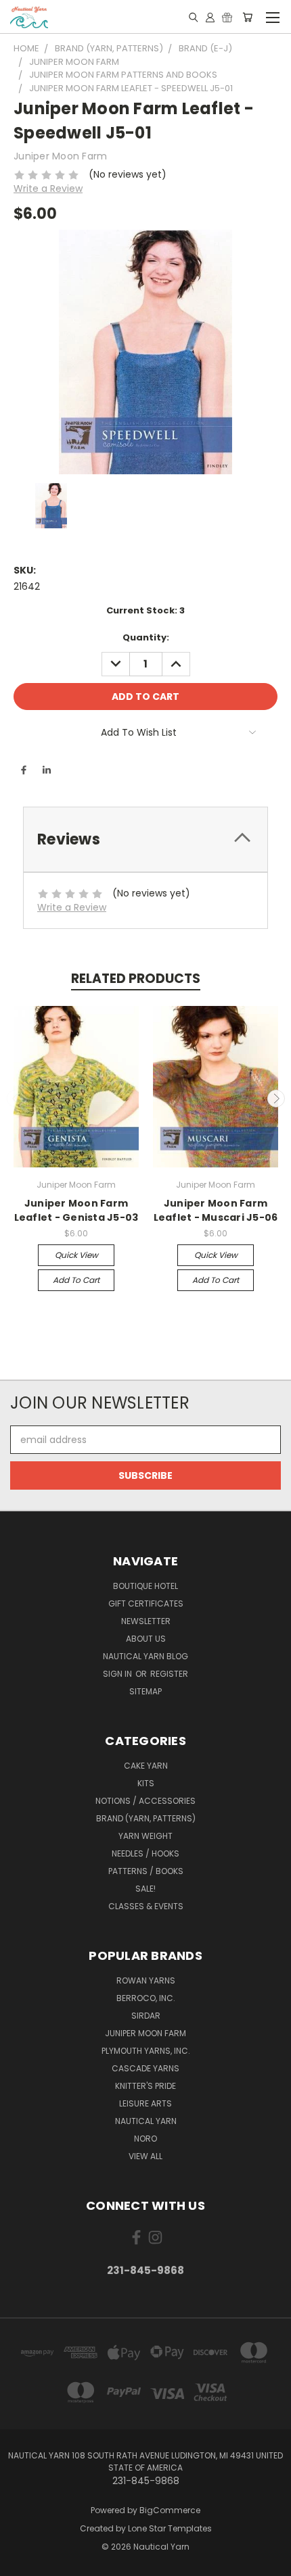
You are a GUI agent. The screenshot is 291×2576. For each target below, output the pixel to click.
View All (145, 2156)
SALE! (145, 1889)
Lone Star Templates (170, 2528)
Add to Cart (76, 1280)
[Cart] (247, 17)
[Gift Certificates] (227, 17)
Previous (16, 1098)
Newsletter (146, 1621)
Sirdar (146, 2016)
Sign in (118, 1674)
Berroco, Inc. (146, 1998)
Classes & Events (146, 1906)
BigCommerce (170, 2510)
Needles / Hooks (145, 1853)
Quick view (76, 1255)
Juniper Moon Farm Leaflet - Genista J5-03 (76, 1210)
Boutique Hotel (145, 1586)
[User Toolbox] (210, 17)
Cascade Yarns (145, 2068)
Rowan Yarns (146, 1980)
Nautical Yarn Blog (145, 1656)
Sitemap (145, 1691)
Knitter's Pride (145, 2086)
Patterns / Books (146, 1871)
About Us (146, 1639)
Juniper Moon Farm (145, 2033)
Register (169, 1674)
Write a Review (48, 188)
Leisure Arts (145, 2103)
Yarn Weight (145, 1836)
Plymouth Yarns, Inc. (146, 2051)
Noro (145, 2139)
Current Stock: (145, 610)
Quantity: (146, 637)
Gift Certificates (146, 1603)
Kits (146, 1783)
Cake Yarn (146, 1766)
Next (276, 1098)
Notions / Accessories (145, 1801)
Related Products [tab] (136, 979)
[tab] (145, 839)
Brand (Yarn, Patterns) (146, 1818)
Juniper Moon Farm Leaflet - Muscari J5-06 (216, 1210)
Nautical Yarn (146, 2121)
